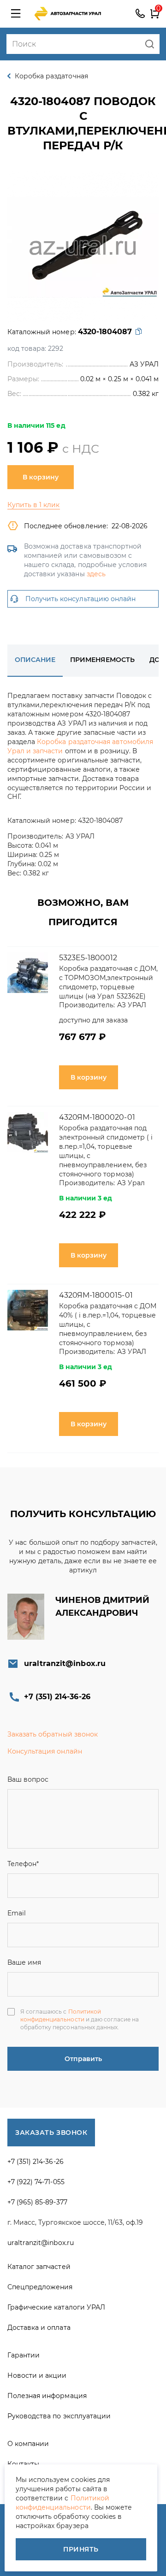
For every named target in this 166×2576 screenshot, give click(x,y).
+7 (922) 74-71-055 (36, 2182)
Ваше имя (24, 1962)
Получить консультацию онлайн (80, 599)
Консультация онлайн (45, 1751)
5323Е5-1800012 (88, 958)
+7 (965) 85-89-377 (37, 2202)
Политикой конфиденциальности (61, 2015)
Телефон (23, 1864)
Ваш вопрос (28, 1779)
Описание (35, 660)
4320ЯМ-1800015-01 (96, 1295)
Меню (16, 14)
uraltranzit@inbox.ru (65, 1663)
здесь (96, 574)
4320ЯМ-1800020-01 (97, 1117)
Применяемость (102, 660)
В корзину (41, 477)
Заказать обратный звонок (53, 1734)
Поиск (150, 44)
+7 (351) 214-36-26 (140, 14)
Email (17, 1913)
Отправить (83, 2059)
